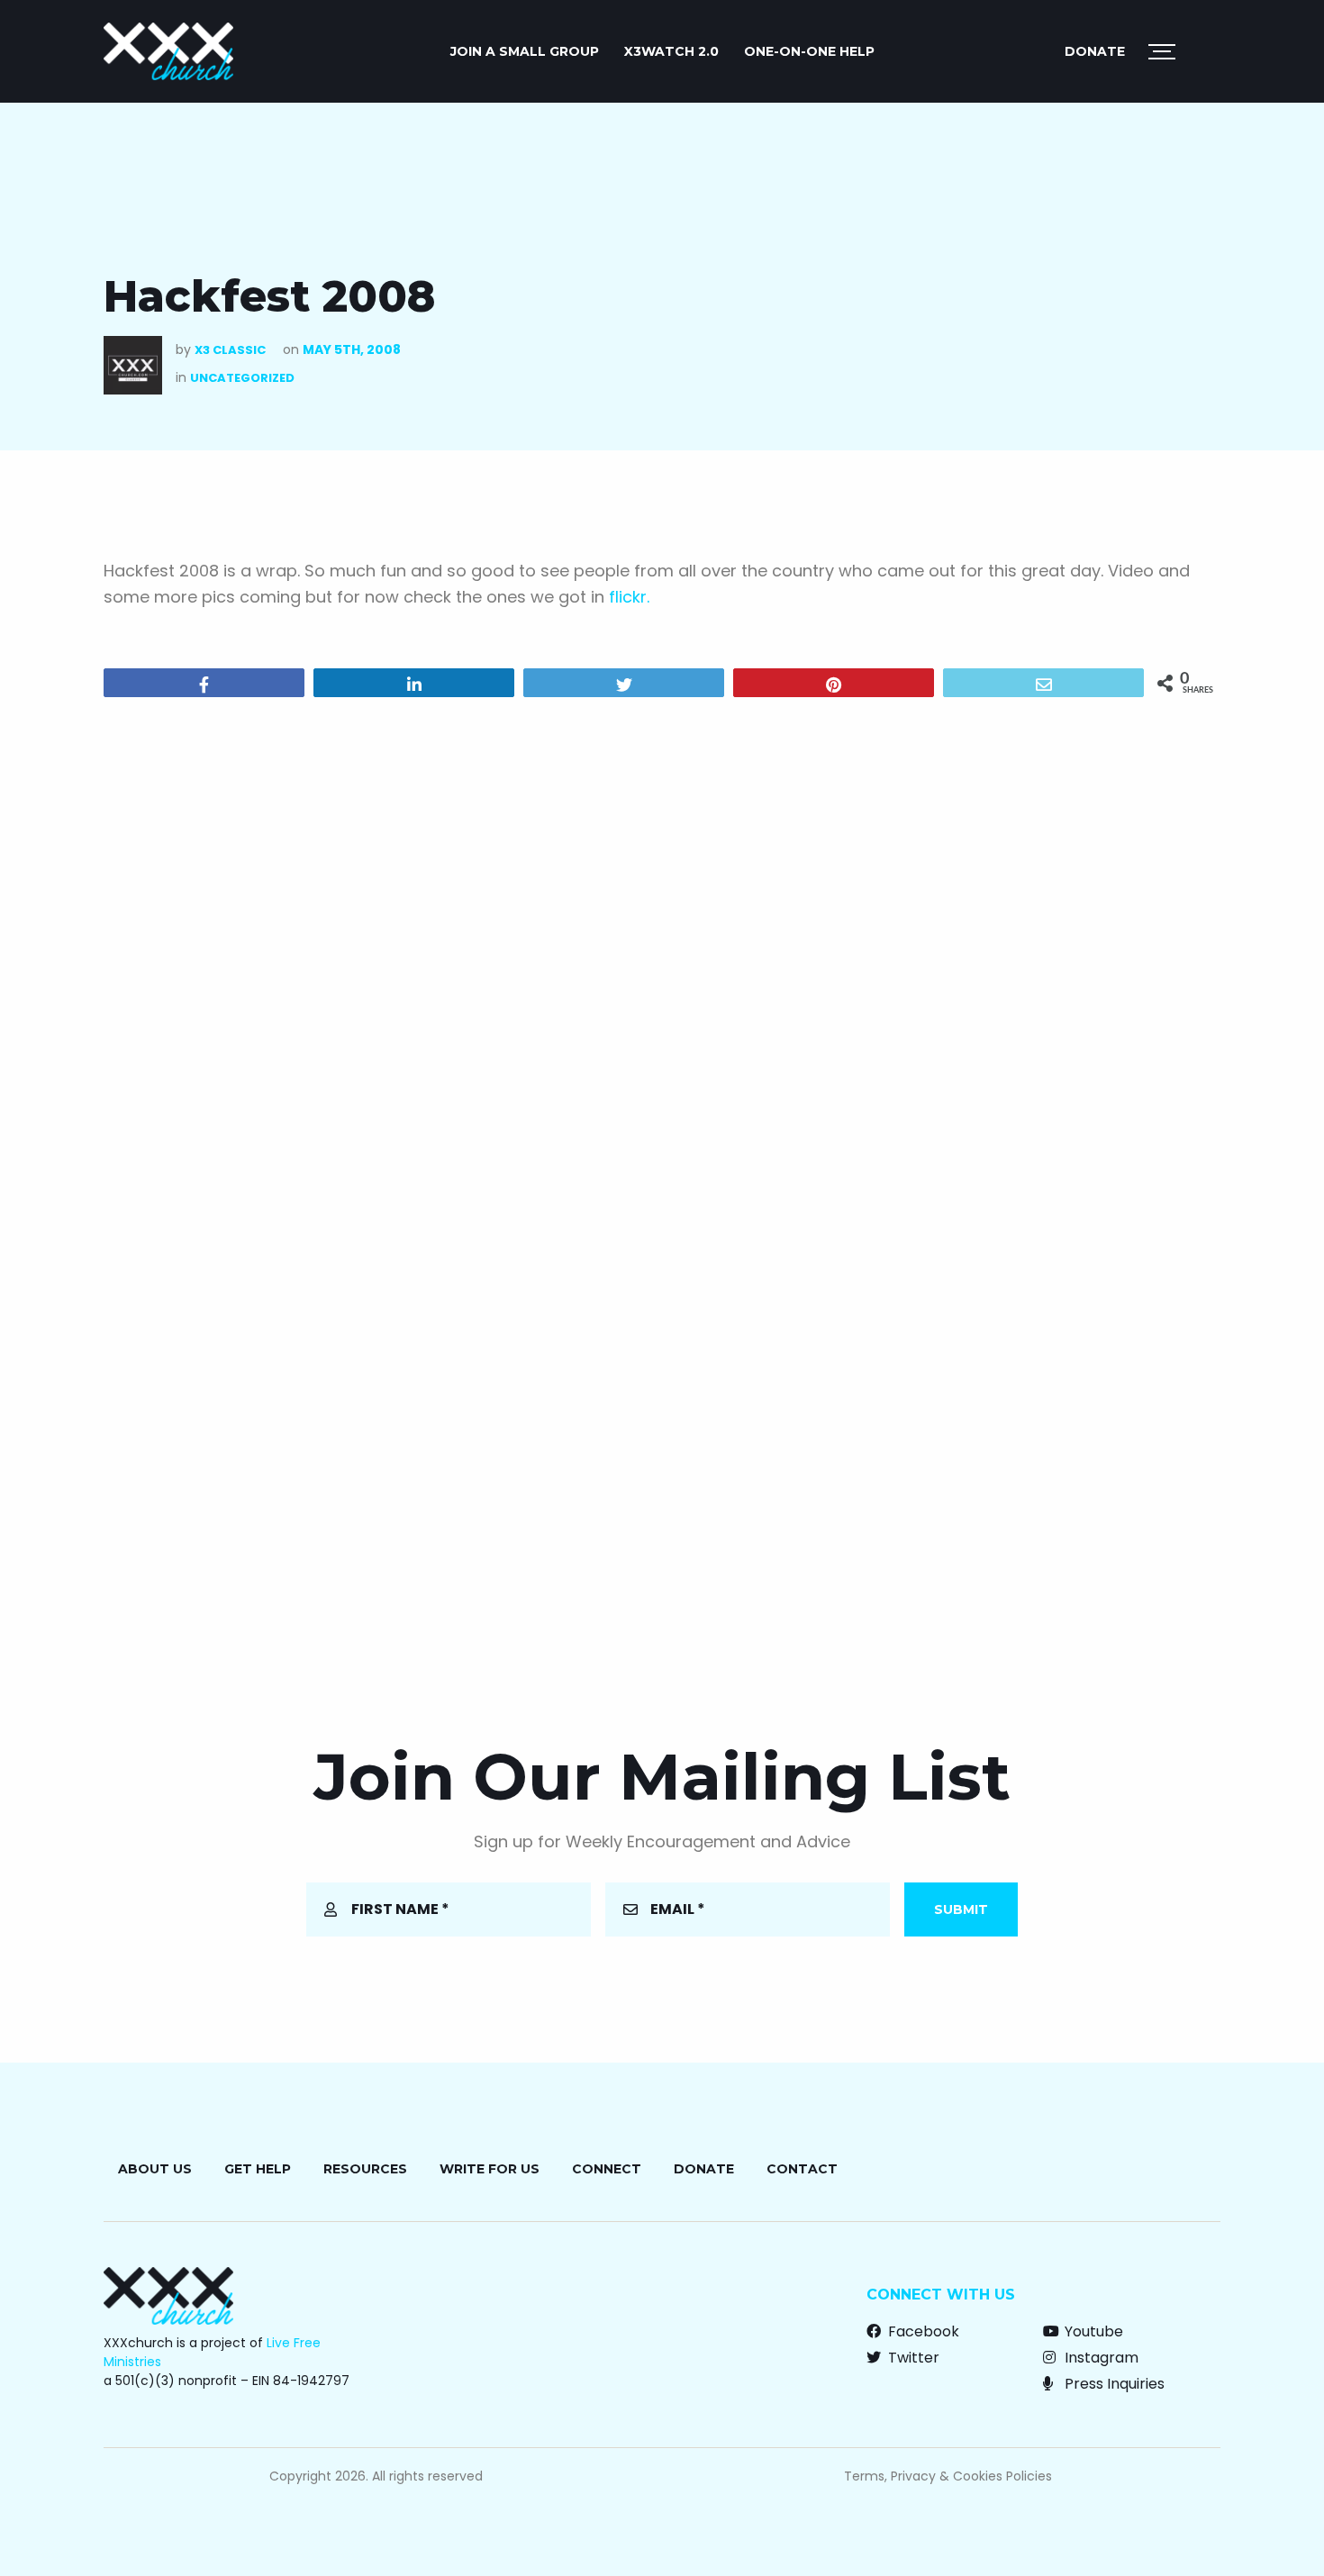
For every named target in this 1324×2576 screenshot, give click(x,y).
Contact (802, 2169)
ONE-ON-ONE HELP (809, 51)
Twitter (912, 2358)
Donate (1095, 51)
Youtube (1092, 2331)
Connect (607, 2169)
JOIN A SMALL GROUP (525, 51)
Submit (961, 1909)
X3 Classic (230, 350)
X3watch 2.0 (671, 51)
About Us (155, 2169)
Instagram (1100, 2358)
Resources (365, 2169)
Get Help (258, 2169)
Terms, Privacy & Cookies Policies (948, 2476)
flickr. (629, 597)
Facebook (922, 2331)
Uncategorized (242, 378)
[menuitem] (525, 51)
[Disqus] (662, 942)
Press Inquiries (1113, 2384)
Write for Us (490, 2169)
